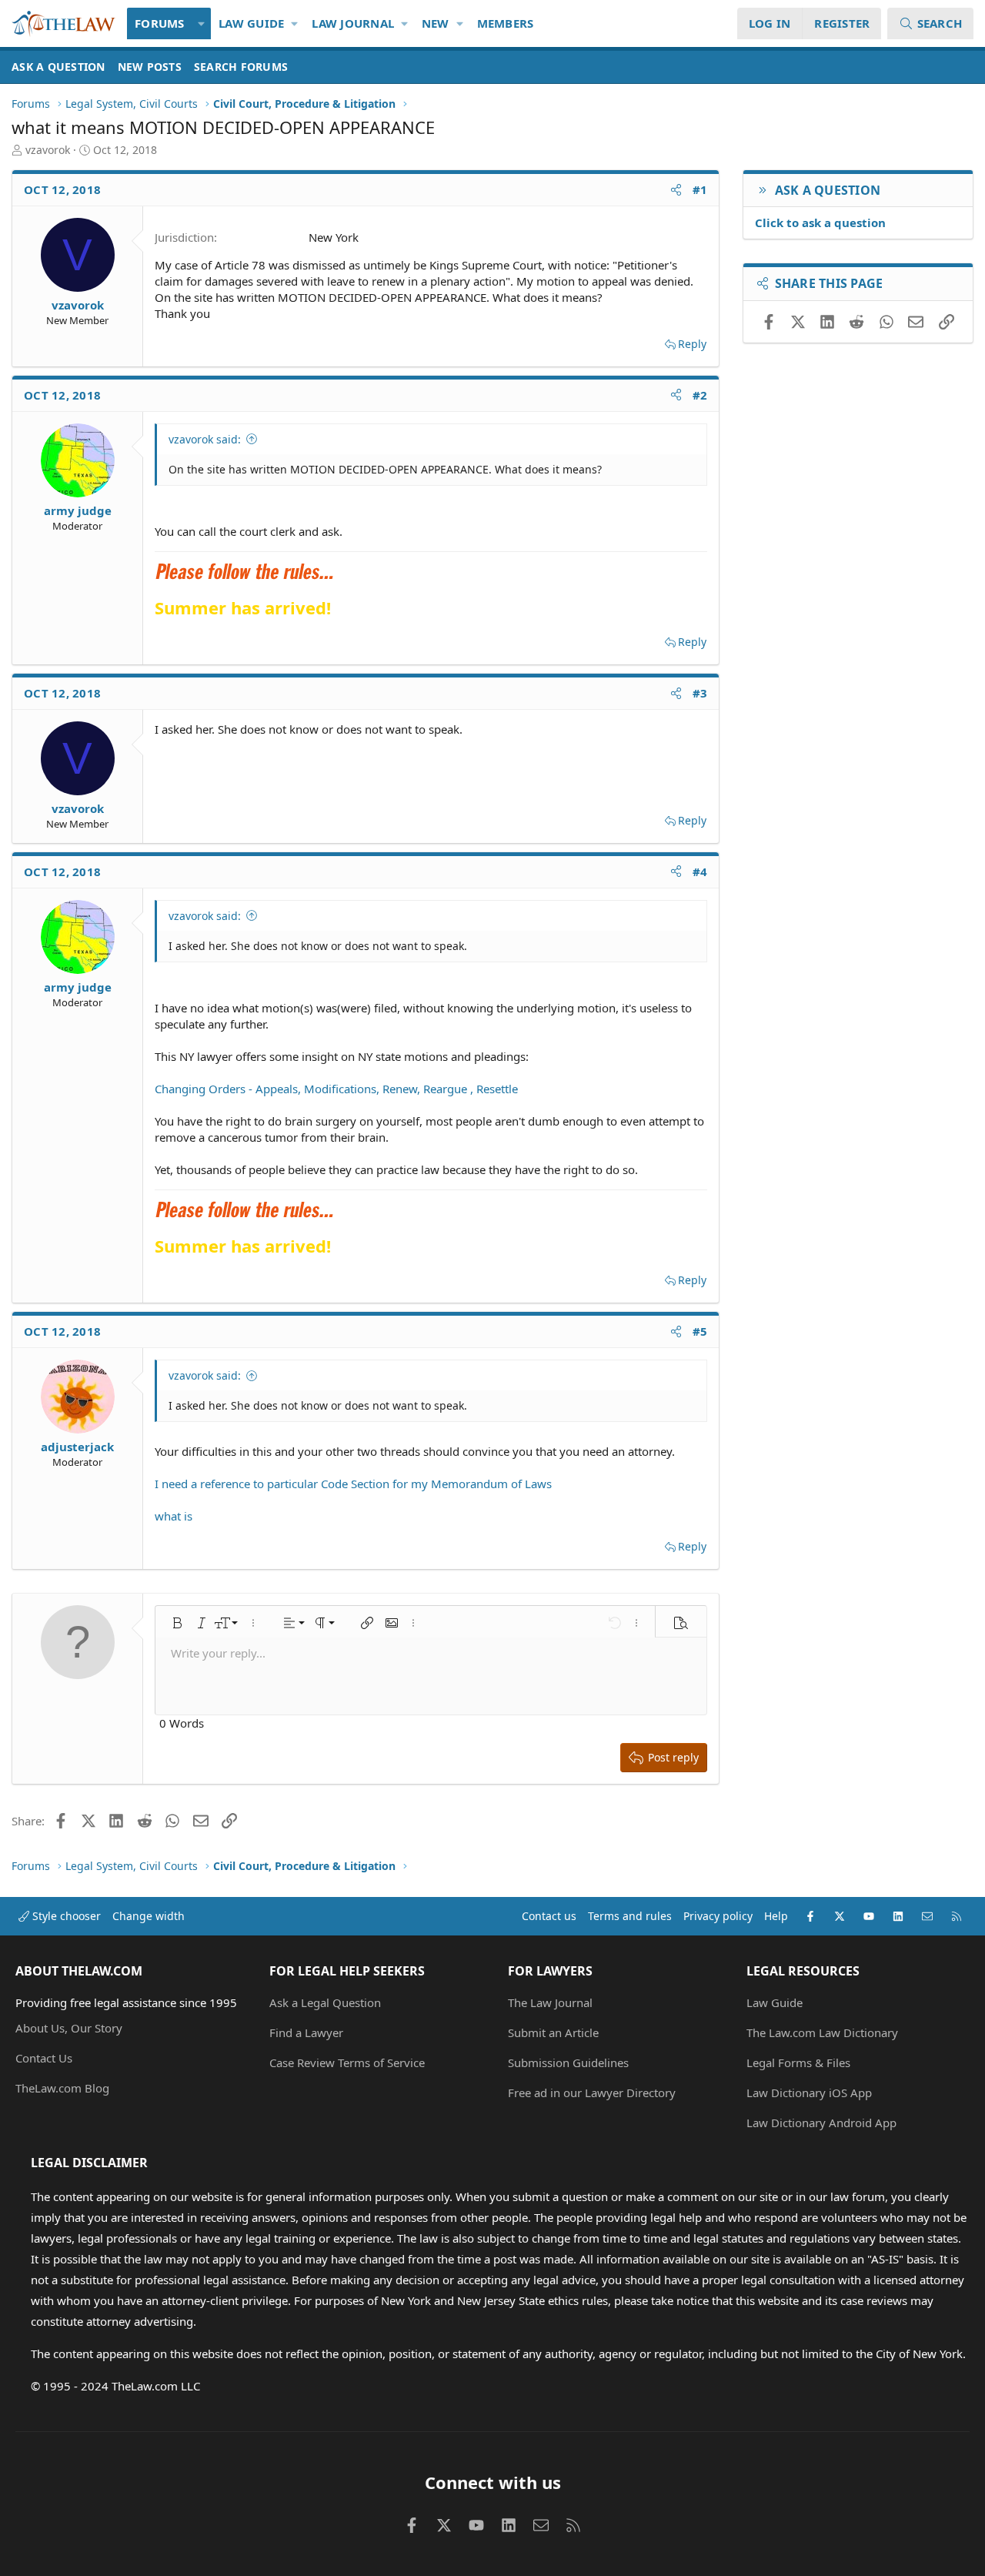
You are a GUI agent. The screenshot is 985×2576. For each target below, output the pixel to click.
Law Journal (353, 23)
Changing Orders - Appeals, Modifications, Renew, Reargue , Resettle (336, 1089)
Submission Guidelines (568, 2062)
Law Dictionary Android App (821, 2123)
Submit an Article (553, 2032)
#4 (700, 871)
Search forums (241, 67)
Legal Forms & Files (798, 2062)
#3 (700, 693)
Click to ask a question (820, 222)
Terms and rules (630, 1916)
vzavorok (48, 150)
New (436, 23)
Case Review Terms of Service (347, 2062)
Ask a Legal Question (325, 2002)
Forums (160, 23)
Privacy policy (718, 1916)
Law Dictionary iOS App (809, 2093)
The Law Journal (550, 2002)
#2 (700, 395)
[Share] (676, 190)
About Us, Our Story (69, 2028)
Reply (692, 344)
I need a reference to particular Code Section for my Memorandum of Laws (353, 1484)
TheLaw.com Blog (62, 2088)
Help (776, 1916)
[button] (202, 23)
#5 (700, 1331)
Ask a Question (58, 67)
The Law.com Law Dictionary (822, 2032)
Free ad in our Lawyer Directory (592, 2093)
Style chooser (65, 1916)
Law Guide (251, 23)
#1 (700, 189)
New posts (150, 67)
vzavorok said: (205, 439)
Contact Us (44, 2058)
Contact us (549, 1916)
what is (174, 1516)
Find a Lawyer (306, 2032)
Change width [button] (149, 1916)
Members (506, 23)
